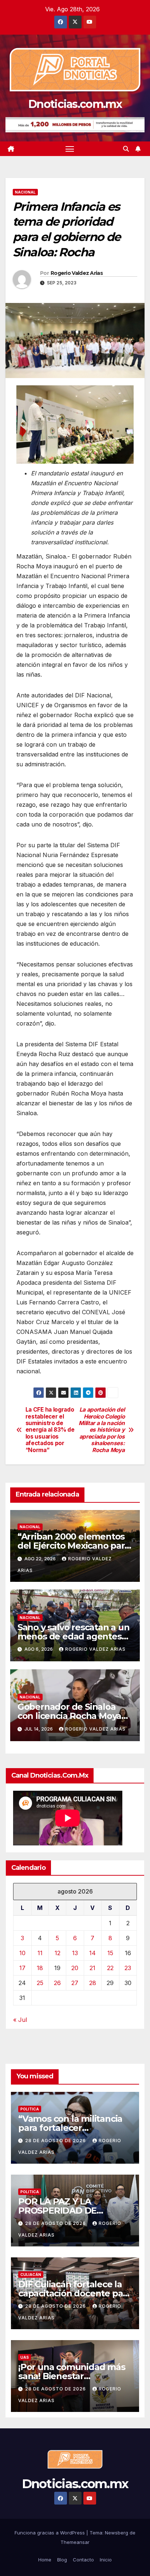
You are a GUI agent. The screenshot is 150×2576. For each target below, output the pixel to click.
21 (92, 1968)
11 (40, 1953)
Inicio (106, 2560)
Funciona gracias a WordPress (50, 2533)
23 (128, 1968)
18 (40, 1968)
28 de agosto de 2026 (56, 2141)
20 (75, 1968)
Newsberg (117, 2533)
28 (93, 1983)
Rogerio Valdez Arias (77, 273)
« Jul (20, 2020)
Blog (62, 2560)
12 (58, 1953)
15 (110, 1953)
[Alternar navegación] (70, 149)
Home (45, 2560)
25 (40, 1983)
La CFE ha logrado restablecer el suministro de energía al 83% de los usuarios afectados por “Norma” (50, 1430)
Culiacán (31, 2275)
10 (22, 1953)
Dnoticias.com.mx (75, 104)
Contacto (83, 2560)
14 (92, 1953)
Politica (30, 2109)
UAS (25, 2357)
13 (75, 1953)
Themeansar (75, 2542)
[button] (126, 149)
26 (57, 1983)
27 (75, 1983)
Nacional (25, 192)
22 (110, 1968)
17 (22, 1968)
